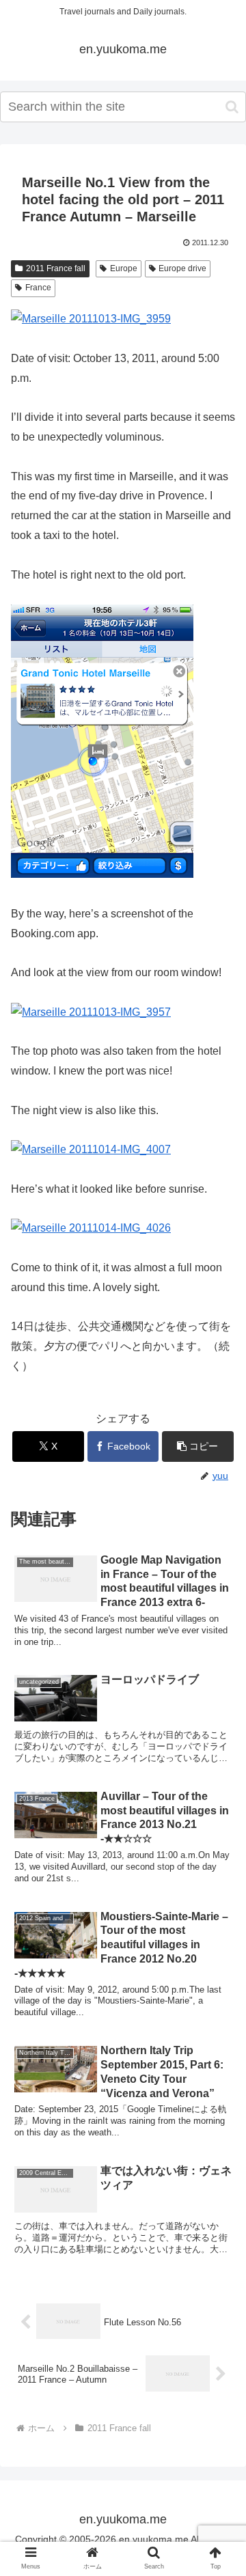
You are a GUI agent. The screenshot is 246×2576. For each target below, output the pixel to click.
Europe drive (182, 268)
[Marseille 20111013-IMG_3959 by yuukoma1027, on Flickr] (91, 319)
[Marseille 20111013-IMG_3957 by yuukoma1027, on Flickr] (91, 1012)
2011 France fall (56, 268)
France (38, 288)
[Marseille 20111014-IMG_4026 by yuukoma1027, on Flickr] (91, 1228)
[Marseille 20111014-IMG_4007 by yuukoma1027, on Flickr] (91, 1149)
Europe (124, 268)
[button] (232, 107)
